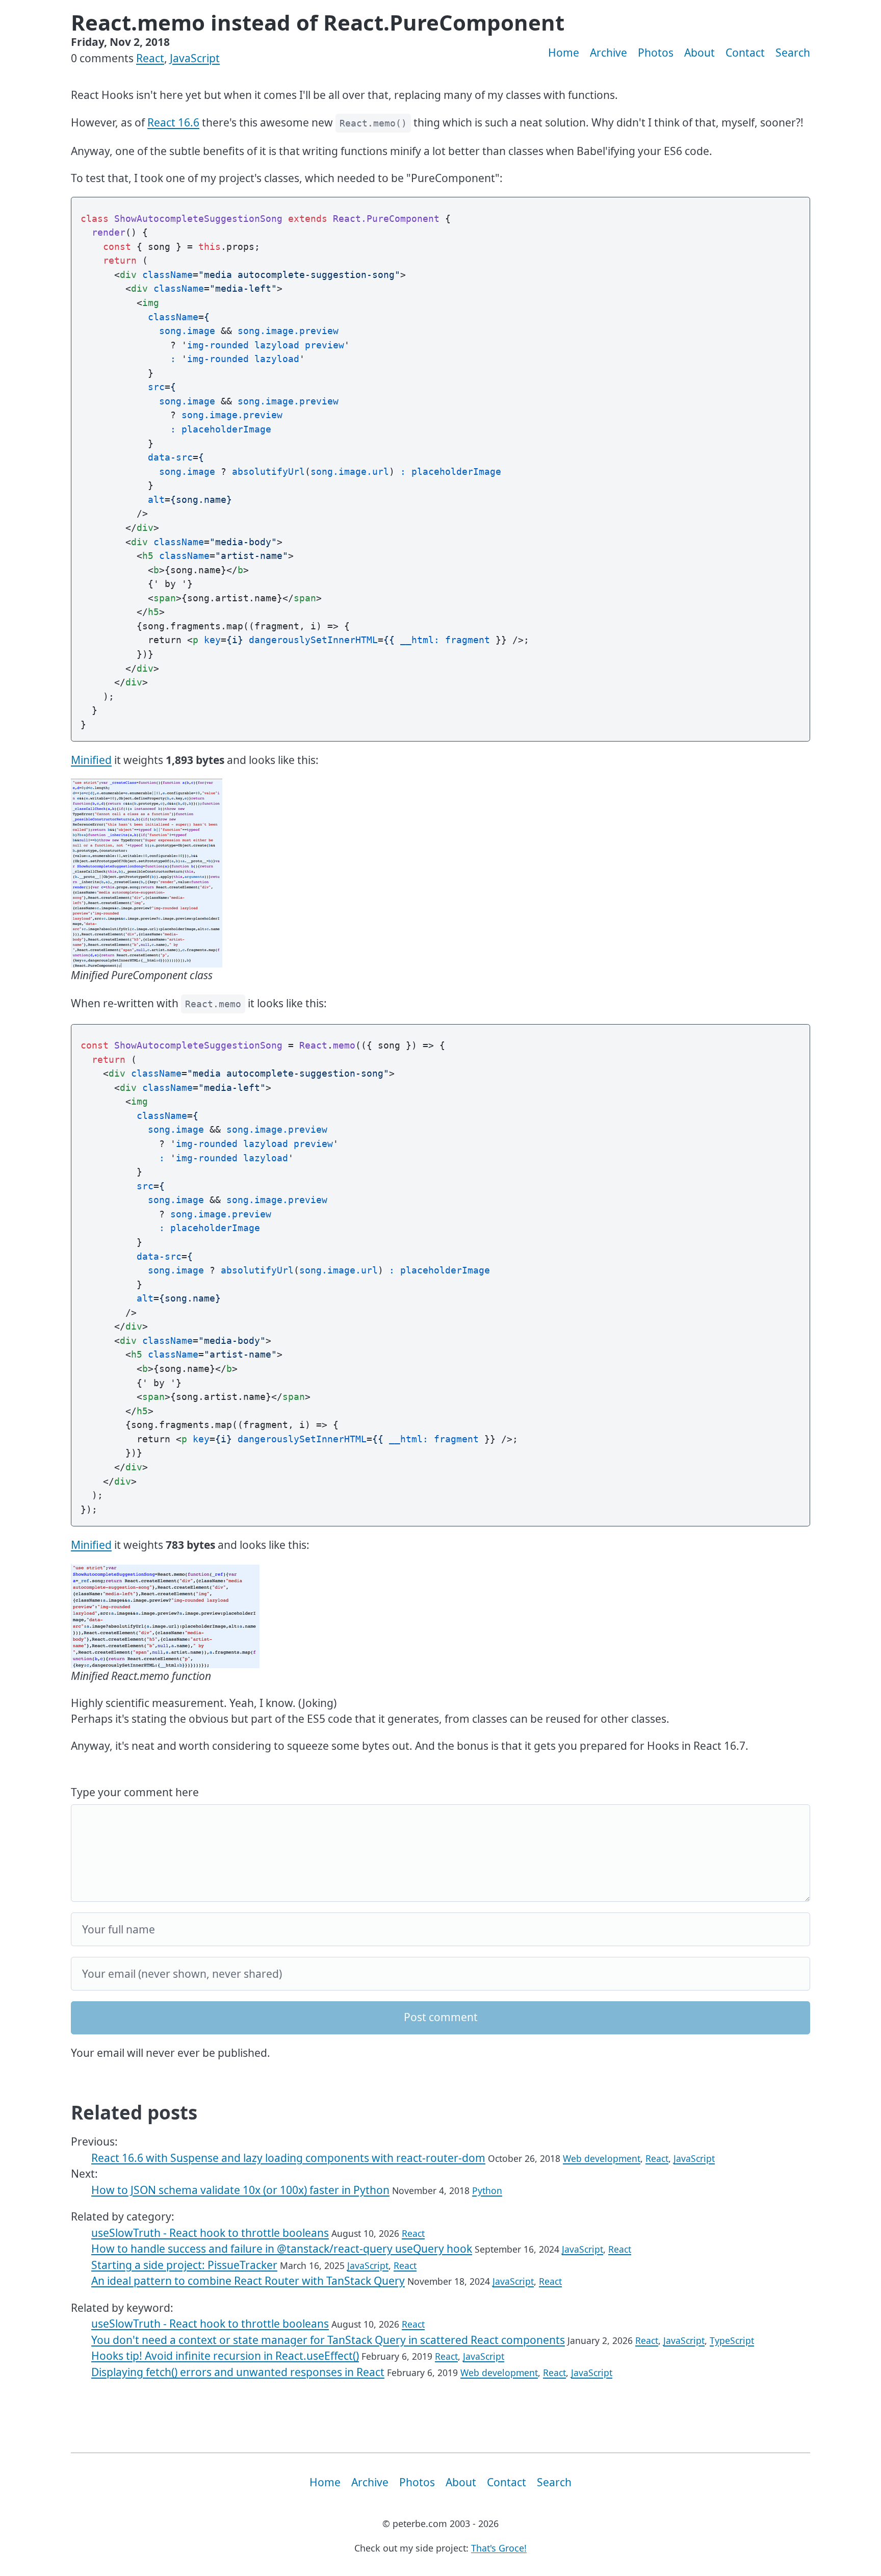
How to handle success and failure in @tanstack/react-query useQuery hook (282, 2249)
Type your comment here (135, 1792)
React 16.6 (173, 122)
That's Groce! (499, 2548)
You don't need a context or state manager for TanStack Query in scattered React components (328, 2340)
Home (564, 53)
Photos (656, 53)
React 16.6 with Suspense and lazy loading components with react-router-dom (288, 2158)
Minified (91, 760)
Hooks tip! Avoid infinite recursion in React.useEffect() (225, 2356)
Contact (745, 53)
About (699, 53)
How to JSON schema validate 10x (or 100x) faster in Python (240, 2190)
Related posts (134, 2112)
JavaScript (195, 58)
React (150, 58)
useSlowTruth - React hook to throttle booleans (210, 2233)
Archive (608, 53)
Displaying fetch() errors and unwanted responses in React (238, 2372)
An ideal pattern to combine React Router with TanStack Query (248, 2281)
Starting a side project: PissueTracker (184, 2265)
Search (793, 53)
